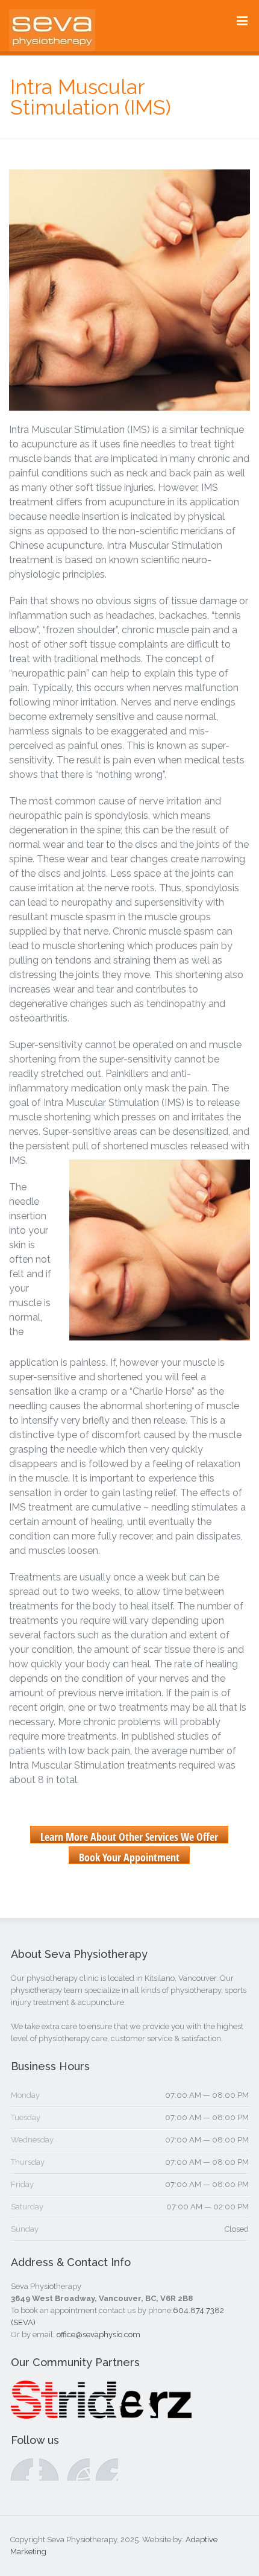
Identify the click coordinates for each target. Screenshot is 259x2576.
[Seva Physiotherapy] (52, 43)
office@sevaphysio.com (98, 2334)
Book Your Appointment (129, 1857)
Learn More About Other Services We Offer (129, 1836)
